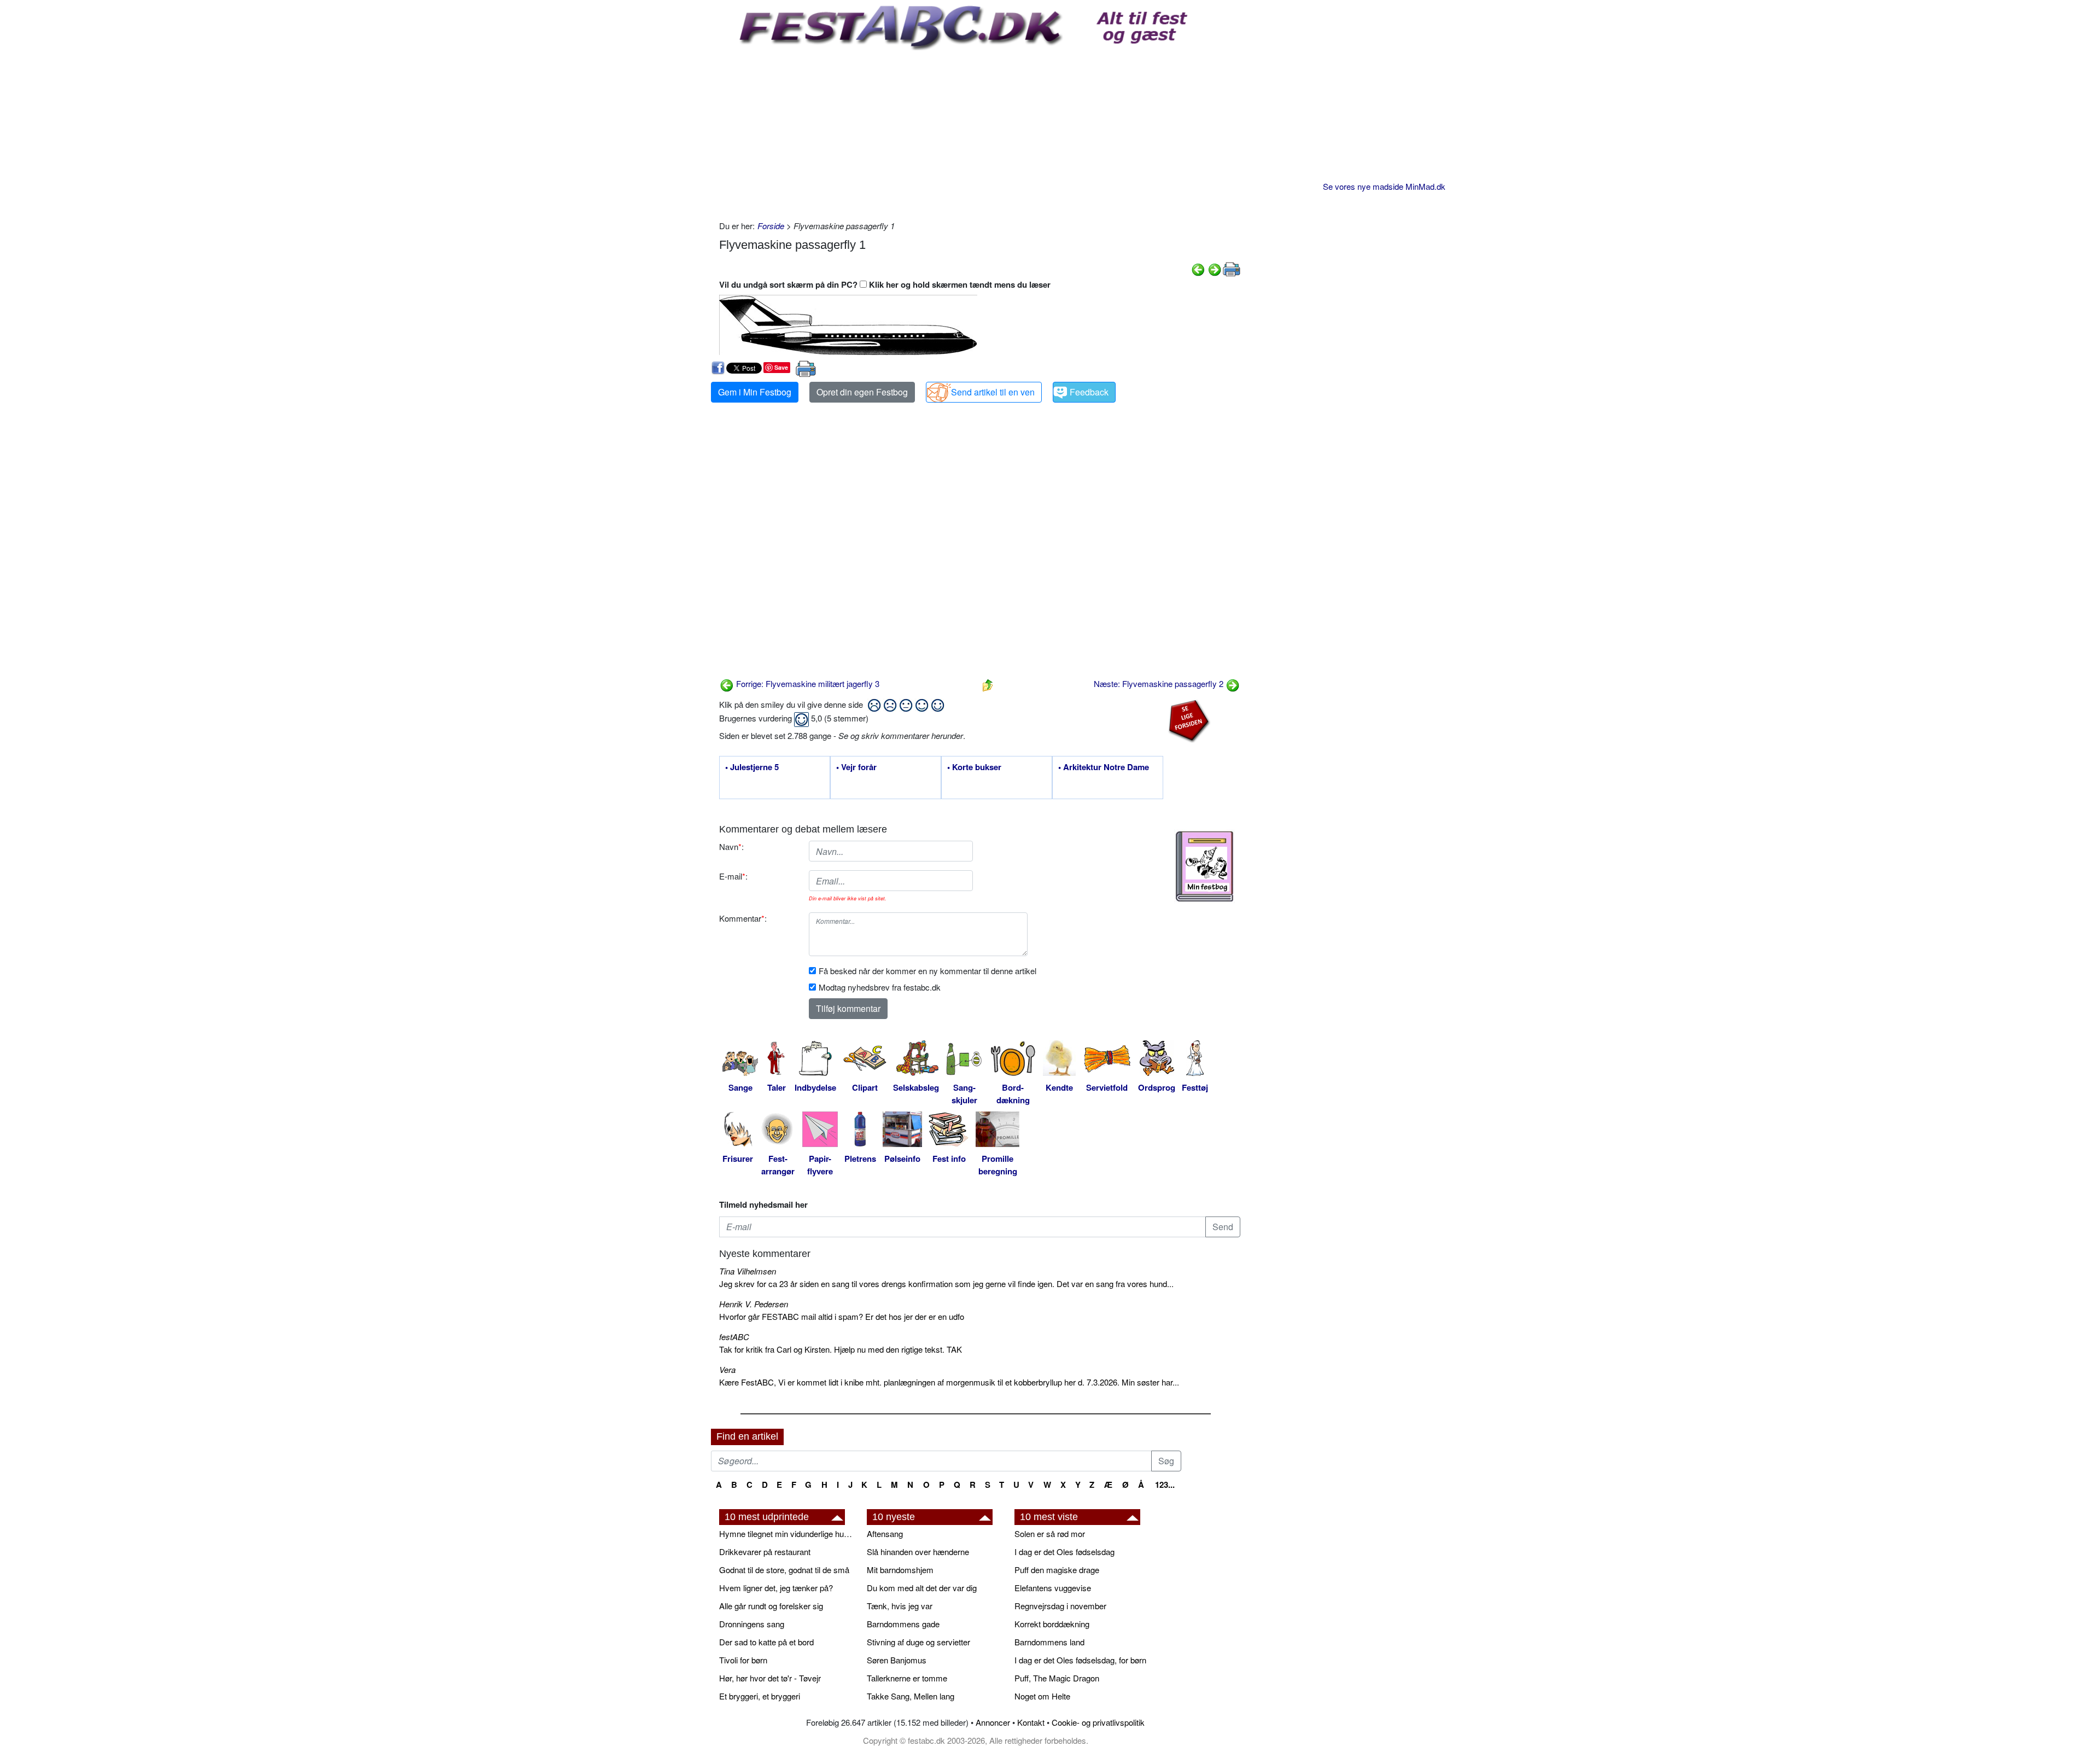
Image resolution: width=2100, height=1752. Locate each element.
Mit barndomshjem (900, 1570)
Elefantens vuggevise (1053, 1588)
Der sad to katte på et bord (766, 1642)
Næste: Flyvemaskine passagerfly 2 (1160, 683)
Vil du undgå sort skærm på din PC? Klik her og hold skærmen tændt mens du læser (885, 284)
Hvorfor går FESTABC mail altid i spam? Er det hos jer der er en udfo (842, 1316)
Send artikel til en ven (993, 392)
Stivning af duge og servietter (918, 1642)
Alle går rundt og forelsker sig (771, 1606)
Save (781, 367)
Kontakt (1031, 1722)
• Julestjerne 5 (752, 767)
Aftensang (885, 1533)
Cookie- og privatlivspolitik (1098, 1722)
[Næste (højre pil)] (1215, 268)
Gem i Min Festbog (755, 392)
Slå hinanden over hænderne (918, 1552)
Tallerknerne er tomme (907, 1678)
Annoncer (993, 1722)
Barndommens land (1049, 1642)
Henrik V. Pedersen (754, 1304)
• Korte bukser (974, 767)
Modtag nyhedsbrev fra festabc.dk (880, 987)
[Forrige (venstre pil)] (1198, 268)
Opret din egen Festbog (862, 392)
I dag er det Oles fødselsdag (1064, 1552)
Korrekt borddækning (1052, 1624)
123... (1165, 1485)
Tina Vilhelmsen (748, 1271)
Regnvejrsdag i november (1060, 1606)
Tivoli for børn (743, 1660)
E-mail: (733, 876)
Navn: (731, 846)
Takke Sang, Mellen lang (911, 1696)
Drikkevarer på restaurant (765, 1552)
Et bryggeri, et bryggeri (760, 1696)
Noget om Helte (1042, 1696)
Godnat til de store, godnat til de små (784, 1570)
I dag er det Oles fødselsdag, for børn (1080, 1660)
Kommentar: (743, 918)
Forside (771, 226)
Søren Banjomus (897, 1660)
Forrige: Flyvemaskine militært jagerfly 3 (807, 683)
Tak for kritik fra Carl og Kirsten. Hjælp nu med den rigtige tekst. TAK (841, 1349)
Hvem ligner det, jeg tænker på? (776, 1588)
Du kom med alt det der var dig (922, 1588)
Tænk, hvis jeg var (900, 1606)
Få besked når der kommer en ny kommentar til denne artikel (927, 971)
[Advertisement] (980, 132)
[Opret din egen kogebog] (1204, 866)
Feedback (1089, 392)
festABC (734, 1337)
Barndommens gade (903, 1624)
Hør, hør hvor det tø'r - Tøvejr (770, 1678)
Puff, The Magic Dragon (1057, 1678)
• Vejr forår (856, 767)
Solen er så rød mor (1050, 1533)
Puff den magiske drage (1057, 1570)
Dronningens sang (752, 1624)
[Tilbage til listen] (988, 683)
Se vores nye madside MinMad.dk (1384, 186)
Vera (727, 1369)
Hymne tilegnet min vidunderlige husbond (787, 1533)
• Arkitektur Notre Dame (1104, 767)
